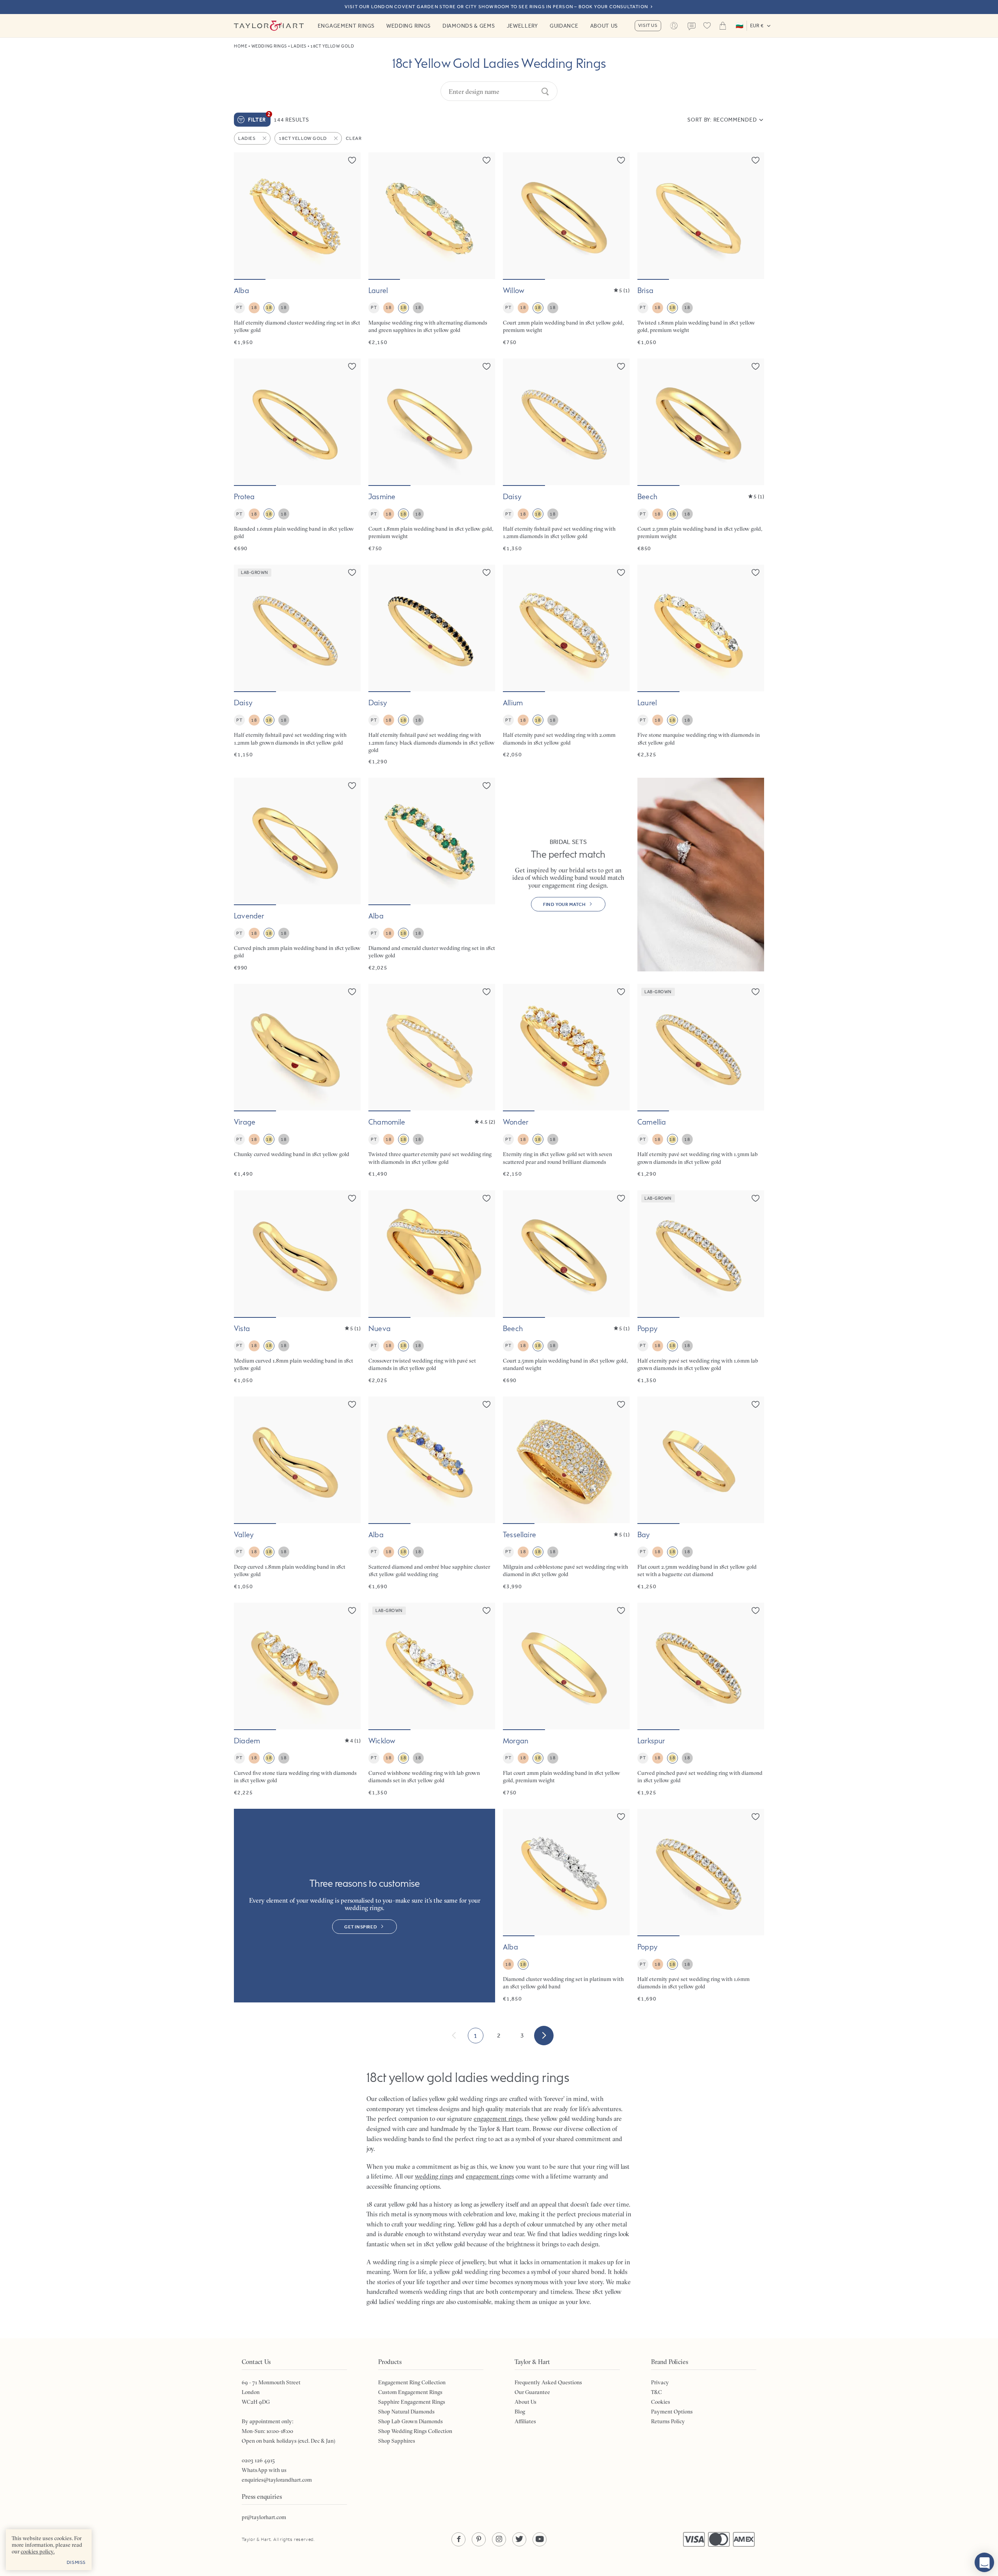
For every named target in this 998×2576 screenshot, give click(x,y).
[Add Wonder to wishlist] (621, 992)
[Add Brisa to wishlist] (756, 160)
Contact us (692, 26)
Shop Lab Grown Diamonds (411, 2421)
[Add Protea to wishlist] (352, 366)
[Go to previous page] (454, 2036)
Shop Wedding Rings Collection (415, 2431)
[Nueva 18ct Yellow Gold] (432, 1287)
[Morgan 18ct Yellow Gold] (566, 1699)
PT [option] (239, 307)
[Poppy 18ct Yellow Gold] (701, 1906)
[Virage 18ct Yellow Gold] (297, 1081)
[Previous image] (245, 216)
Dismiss (76, 2562)
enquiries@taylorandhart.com (277, 2480)
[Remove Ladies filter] (265, 138)
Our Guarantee (532, 2392)
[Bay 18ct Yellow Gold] (701, 1493)
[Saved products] (707, 26)
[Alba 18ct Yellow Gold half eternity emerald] (432, 875)
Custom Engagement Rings (410, 2392)
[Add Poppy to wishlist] (756, 1198)
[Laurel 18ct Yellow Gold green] (432, 249)
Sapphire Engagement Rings (412, 2402)
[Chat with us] (984, 2562)
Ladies (298, 46)
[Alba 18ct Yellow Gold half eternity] (297, 249)
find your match (564, 904)
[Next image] (350, 216)
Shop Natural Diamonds (406, 2412)
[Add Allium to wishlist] (621, 572)
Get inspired (361, 1927)
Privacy (660, 2382)
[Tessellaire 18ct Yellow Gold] (566, 1493)
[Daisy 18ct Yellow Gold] (566, 455)
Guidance (564, 26)
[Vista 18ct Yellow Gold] (297, 1287)
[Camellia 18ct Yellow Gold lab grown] (701, 1081)
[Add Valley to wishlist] (352, 1404)
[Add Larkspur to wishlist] (756, 1610)
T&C (656, 2392)
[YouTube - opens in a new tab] (540, 2539)
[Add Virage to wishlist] (352, 992)
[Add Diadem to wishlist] (352, 1610)
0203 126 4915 (258, 2460)
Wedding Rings (409, 26)
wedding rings (434, 2176)
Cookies (661, 2402)
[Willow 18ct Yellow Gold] (566, 249)
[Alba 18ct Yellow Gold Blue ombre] (432, 1493)
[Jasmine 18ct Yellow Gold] (432, 455)
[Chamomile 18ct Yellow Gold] (432, 1081)
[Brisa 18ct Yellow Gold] (701, 249)
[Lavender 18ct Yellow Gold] (297, 875)
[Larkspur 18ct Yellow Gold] (701, 1699)
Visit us (648, 25)
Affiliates (525, 2421)
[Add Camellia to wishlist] (756, 992)
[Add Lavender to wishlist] (352, 786)
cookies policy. (38, 2551)
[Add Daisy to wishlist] (621, 366)
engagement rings (490, 2176)
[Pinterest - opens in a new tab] (479, 2539)
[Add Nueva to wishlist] (487, 1198)
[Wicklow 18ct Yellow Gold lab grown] (432, 1699)
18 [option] (254, 307)
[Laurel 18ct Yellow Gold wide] (701, 665)
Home (241, 46)
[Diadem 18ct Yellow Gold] (297, 1699)
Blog (520, 2412)
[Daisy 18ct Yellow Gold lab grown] (297, 665)
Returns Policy (668, 2421)
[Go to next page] (544, 2036)
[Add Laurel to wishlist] (487, 160)
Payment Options (672, 2412)
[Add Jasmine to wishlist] (487, 366)
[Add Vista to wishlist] (352, 1198)
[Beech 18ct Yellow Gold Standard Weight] (566, 1287)
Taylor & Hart (269, 26)
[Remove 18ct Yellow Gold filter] (336, 138)
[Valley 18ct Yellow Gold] (297, 1493)
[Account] (674, 26)
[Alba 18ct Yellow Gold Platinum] (566, 1906)
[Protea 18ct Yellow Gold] (297, 455)
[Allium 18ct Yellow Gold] (566, 665)
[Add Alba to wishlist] (352, 160)
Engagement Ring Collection (412, 2382)
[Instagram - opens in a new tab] (499, 2539)
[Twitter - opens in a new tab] (519, 2539)
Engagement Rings (346, 26)
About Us (604, 26)
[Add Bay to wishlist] (756, 1404)
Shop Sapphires (397, 2441)
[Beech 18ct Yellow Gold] (701, 455)
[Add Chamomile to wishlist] (487, 992)
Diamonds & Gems (469, 26)
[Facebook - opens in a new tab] (458, 2539)
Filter (259, 118)
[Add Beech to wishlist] (756, 366)
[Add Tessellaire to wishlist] (621, 1404)
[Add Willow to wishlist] (621, 160)
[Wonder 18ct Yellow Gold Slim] (566, 1081)
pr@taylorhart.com (264, 2517)
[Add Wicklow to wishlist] (487, 1610)
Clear (354, 138)
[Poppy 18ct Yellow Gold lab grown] (701, 1287)
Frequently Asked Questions (548, 2382)
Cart (723, 26)
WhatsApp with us (264, 2470)
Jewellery (522, 26)
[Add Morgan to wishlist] (621, 1610)
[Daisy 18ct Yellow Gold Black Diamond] (432, 665)
